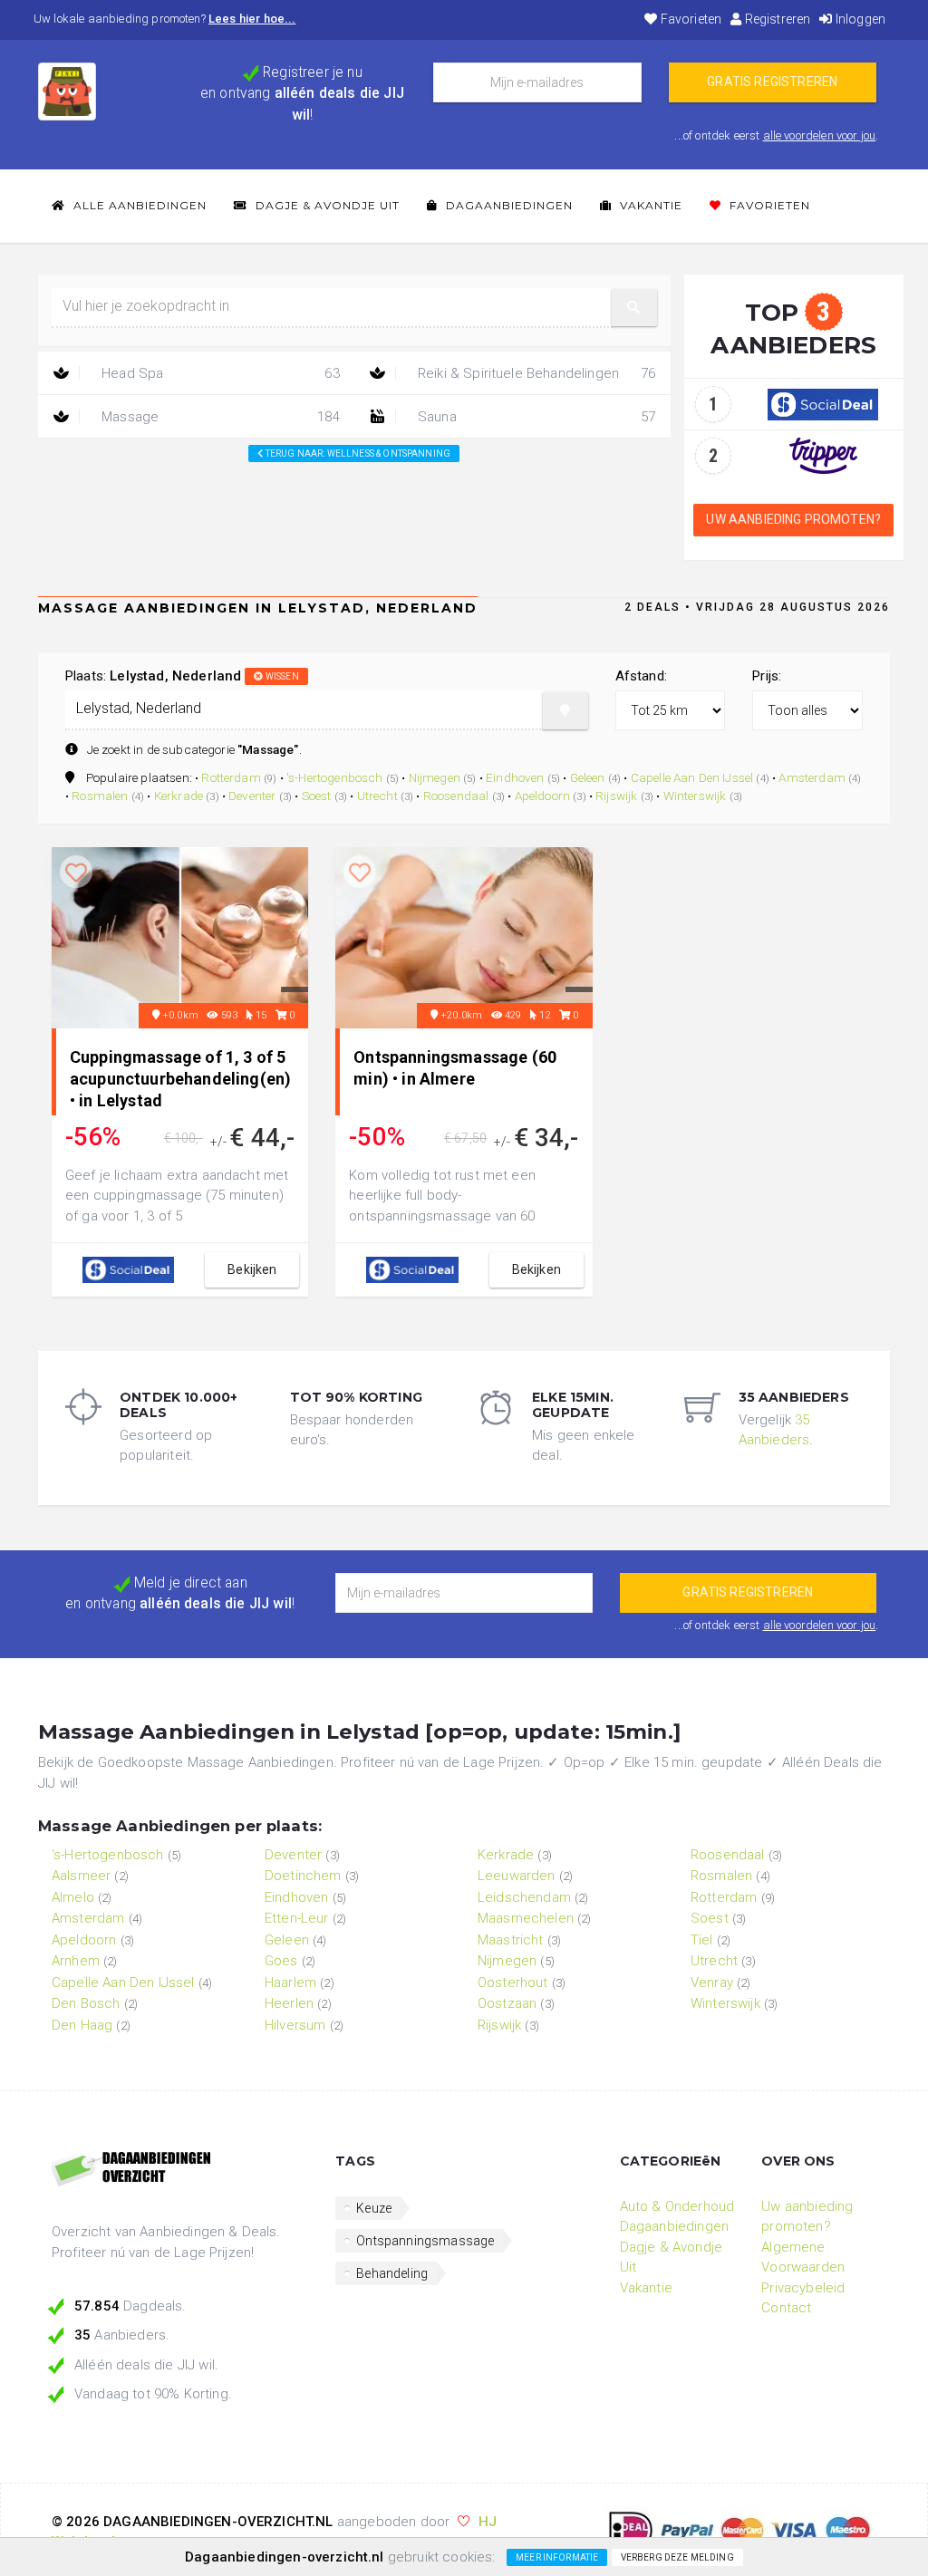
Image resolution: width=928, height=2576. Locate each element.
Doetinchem (303, 1876)
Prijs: (767, 676)
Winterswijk (695, 796)
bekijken (252, 1269)
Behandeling (392, 2273)
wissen (281, 676)
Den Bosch (86, 2003)
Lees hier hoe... (252, 19)
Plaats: (182, 676)
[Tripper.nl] (823, 455)
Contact (786, 2308)
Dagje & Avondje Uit (326, 205)
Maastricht (511, 1940)
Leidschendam (524, 1897)
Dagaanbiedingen (507, 205)
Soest (317, 796)
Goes (281, 1961)
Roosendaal (456, 796)
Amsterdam (812, 777)
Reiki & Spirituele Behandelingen (535, 373)
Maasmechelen (526, 1918)
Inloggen (859, 19)
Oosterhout (513, 1983)
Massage (219, 417)
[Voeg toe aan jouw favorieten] (76, 873)
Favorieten (690, 19)
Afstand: (641, 676)
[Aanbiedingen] (180, 2170)
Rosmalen (100, 796)
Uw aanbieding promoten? (793, 519)
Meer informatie (557, 2557)
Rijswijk (616, 796)
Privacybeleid (803, 2288)
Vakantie (649, 205)
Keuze (374, 2208)
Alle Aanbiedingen (138, 205)
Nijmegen (435, 777)
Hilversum (295, 2025)
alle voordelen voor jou (820, 135)
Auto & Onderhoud (677, 2206)
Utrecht (377, 796)
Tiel (702, 1940)
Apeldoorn (542, 796)
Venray (712, 1983)
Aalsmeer (81, 1876)
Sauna (535, 417)
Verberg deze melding (677, 2557)
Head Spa (219, 373)
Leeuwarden (517, 1876)
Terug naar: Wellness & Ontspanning (358, 453)
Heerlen (289, 2003)
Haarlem (290, 1983)
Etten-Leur (297, 1918)
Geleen (588, 777)
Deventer (252, 796)
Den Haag (82, 2025)
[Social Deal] (822, 403)
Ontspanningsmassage (425, 2241)
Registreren (776, 19)
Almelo (73, 1897)
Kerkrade (179, 796)
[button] (634, 308)
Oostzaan (507, 2003)
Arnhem (76, 1961)
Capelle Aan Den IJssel (692, 777)
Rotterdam (231, 777)
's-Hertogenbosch (335, 777)
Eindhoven (515, 777)
